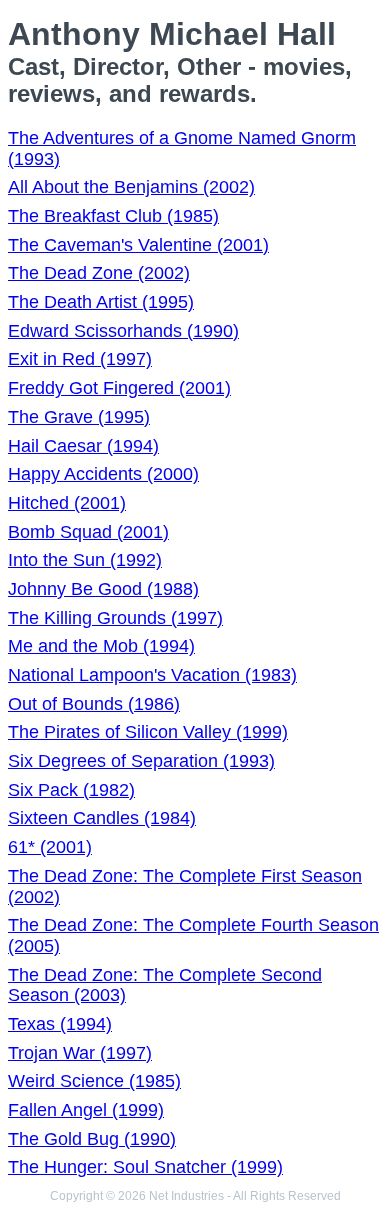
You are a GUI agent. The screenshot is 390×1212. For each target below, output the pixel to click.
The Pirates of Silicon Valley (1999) (148, 732)
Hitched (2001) (67, 503)
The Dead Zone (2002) (99, 273)
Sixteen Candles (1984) (102, 818)
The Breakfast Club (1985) (113, 216)
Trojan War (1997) (80, 1053)
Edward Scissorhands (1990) (123, 331)
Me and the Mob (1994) (101, 646)
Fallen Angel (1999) (86, 1110)
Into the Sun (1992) (85, 560)
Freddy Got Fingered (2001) (119, 388)
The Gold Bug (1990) (92, 1139)
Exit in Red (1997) (80, 359)
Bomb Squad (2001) (88, 532)
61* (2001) (50, 847)
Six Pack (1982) (71, 790)
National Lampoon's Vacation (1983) (152, 675)
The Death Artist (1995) (101, 302)
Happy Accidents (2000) (103, 474)
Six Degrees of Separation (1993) (141, 761)
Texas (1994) (60, 1024)
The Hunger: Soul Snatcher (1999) (145, 1167)
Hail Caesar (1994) (83, 446)
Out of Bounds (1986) (94, 704)
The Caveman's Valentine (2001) (138, 245)
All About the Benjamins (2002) (131, 187)
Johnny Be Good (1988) (103, 589)
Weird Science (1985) (94, 1081)
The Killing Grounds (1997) (115, 618)
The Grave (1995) (79, 417)
